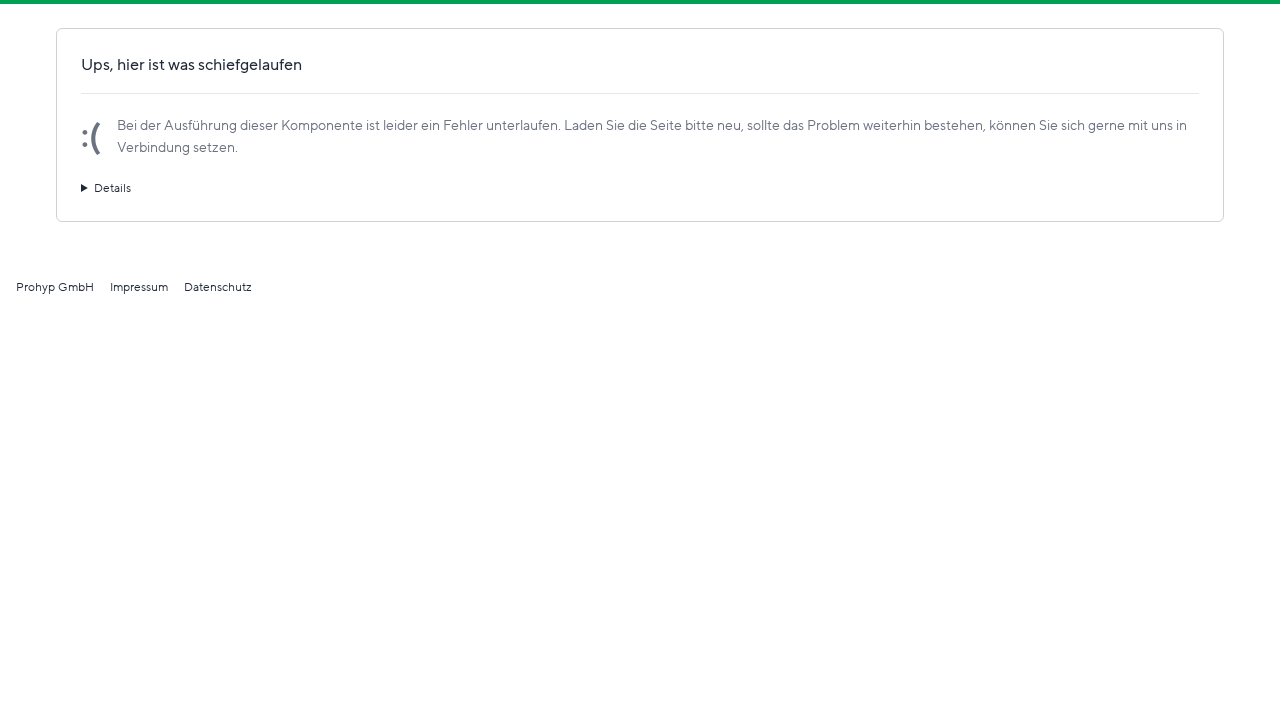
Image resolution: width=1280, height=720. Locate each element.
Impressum (139, 287)
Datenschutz (218, 287)
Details (112, 188)
